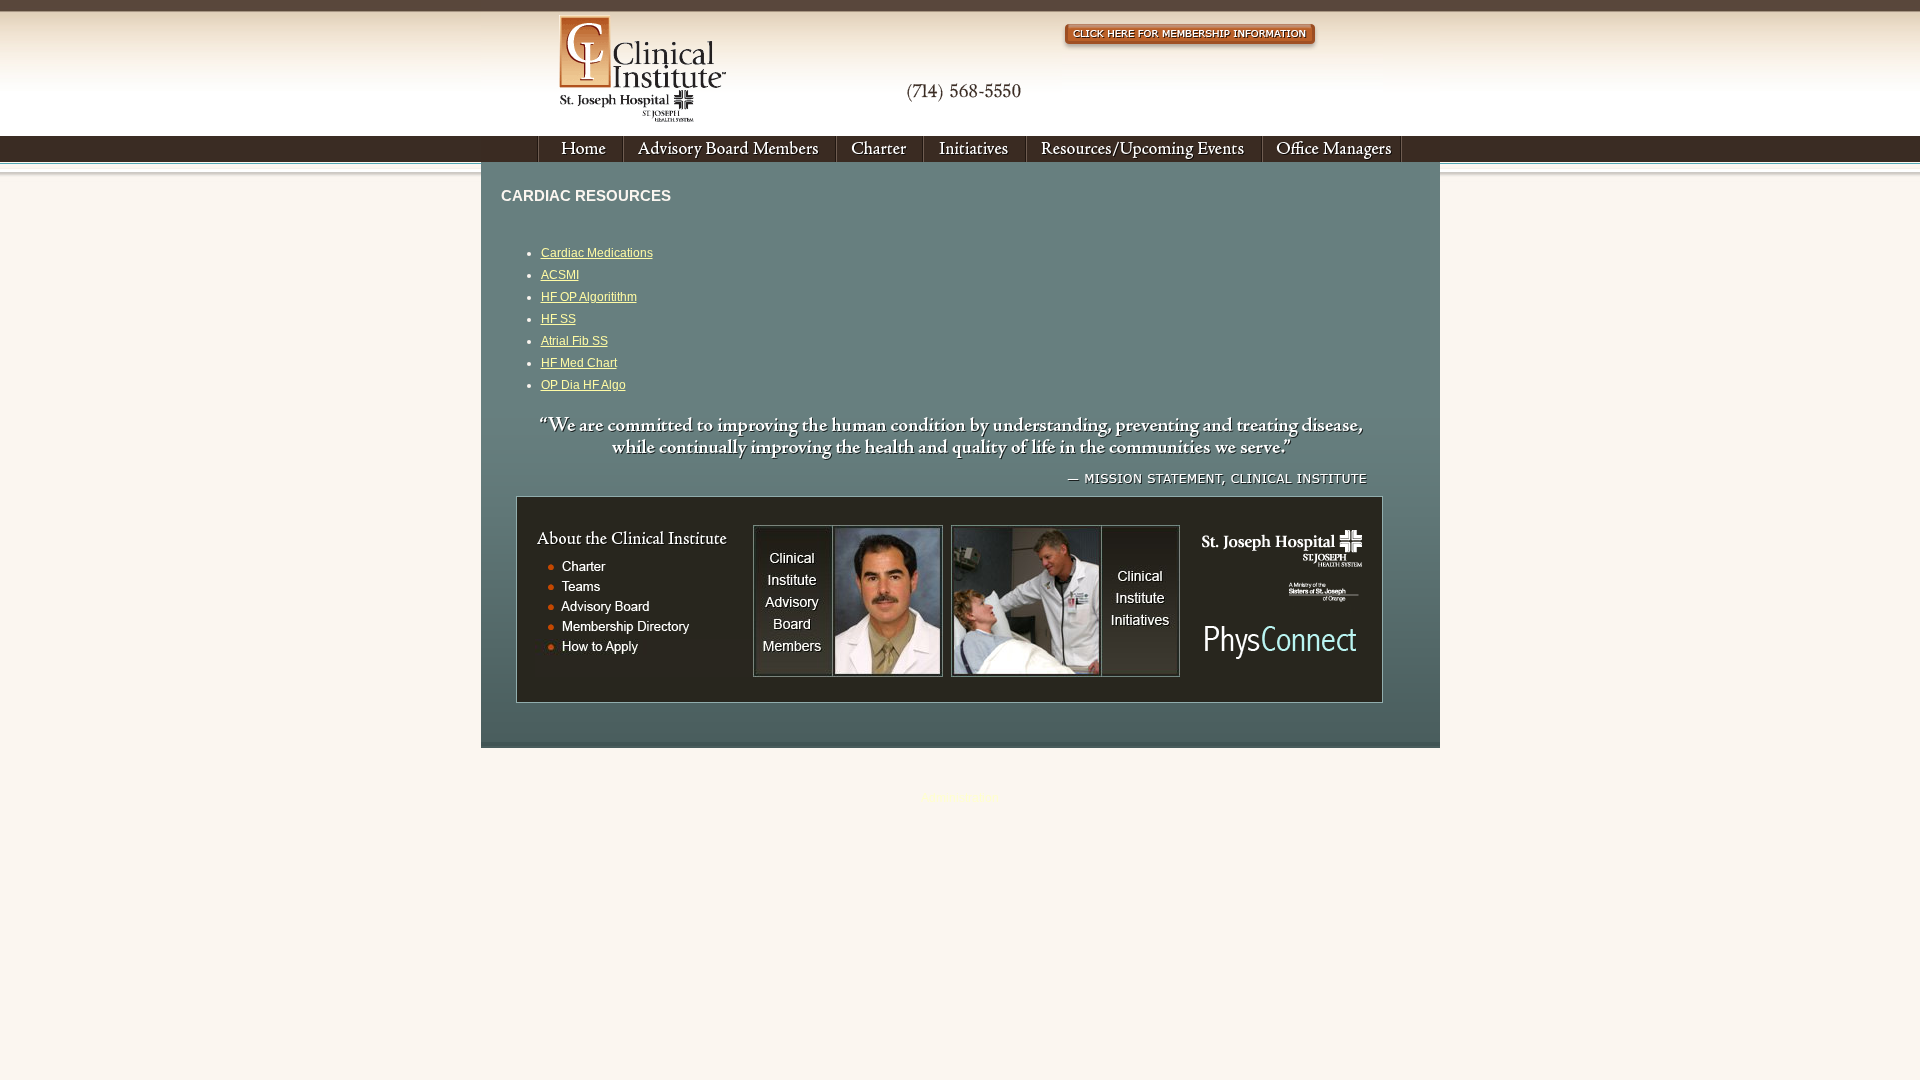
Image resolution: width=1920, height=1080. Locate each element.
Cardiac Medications (597, 253)
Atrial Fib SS (574, 341)
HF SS (558, 319)
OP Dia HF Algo (583, 385)
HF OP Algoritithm (589, 297)
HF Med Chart (579, 363)
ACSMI (560, 275)
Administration (960, 798)
